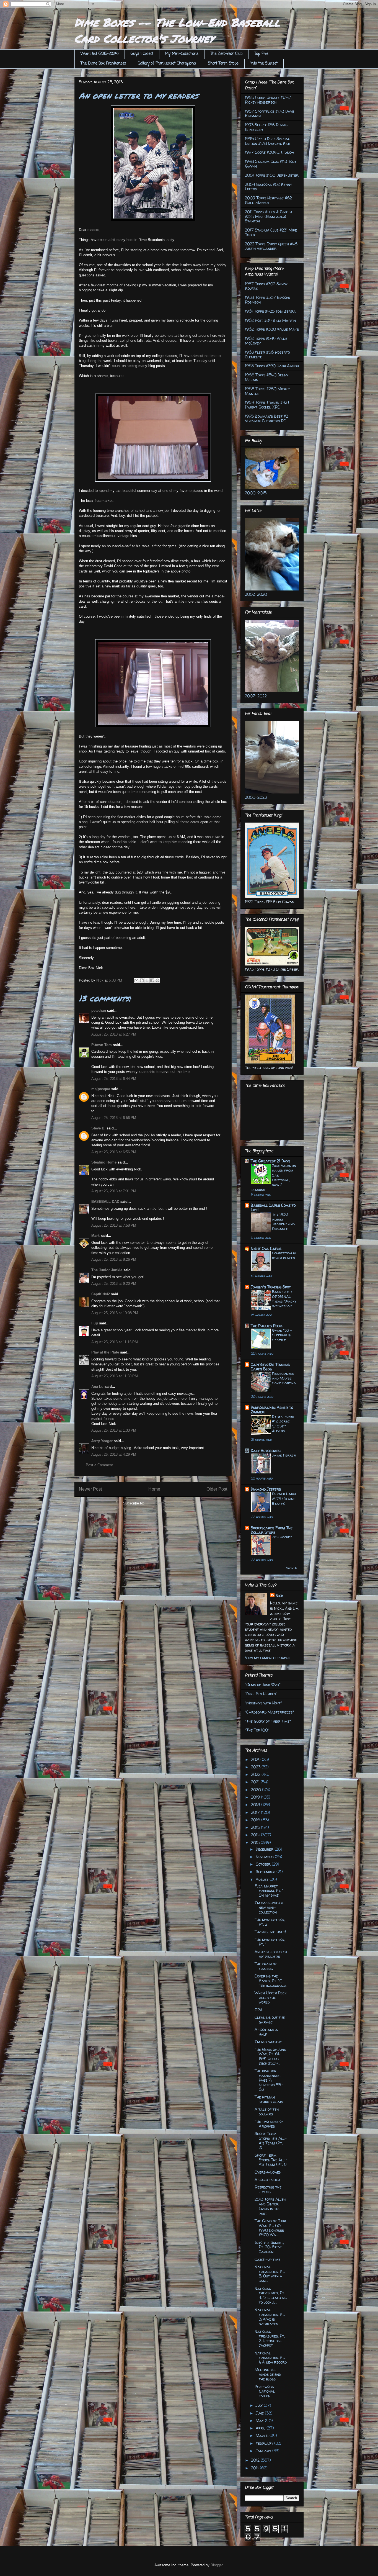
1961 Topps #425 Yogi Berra (270, 311)
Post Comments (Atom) (164, 1503)
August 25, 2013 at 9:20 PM (114, 1284)
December (265, 1849)
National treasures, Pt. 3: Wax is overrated (270, 2317)
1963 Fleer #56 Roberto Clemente (267, 355)
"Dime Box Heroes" (261, 1694)
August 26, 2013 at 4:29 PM (114, 1454)
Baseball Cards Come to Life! (273, 1207)
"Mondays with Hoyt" (263, 1703)
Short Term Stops (223, 64)
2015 (256, 1827)
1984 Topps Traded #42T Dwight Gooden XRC (267, 405)
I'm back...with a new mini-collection (269, 1907)
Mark (95, 1236)
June (260, 2413)
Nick (279, 1595)
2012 (256, 2460)
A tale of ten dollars (267, 2112)
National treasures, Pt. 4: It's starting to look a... (271, 2295)
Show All (293, 1568)
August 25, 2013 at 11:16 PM (115, 1342)
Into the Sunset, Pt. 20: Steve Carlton (269, 2247)
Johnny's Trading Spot (271, 1287)
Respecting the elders (268, 2189)
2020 (257, 1790)
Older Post (217, 1489)
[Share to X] (147, 980)
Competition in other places (284, 1255)
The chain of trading (266, 1966)
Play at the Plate (105, 1352)
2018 (256, 1805)
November (265, 1857)
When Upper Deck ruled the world (270, 1998)
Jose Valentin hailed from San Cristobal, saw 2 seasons (273, 1177)
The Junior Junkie (107, 1270)
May (260, 2420)
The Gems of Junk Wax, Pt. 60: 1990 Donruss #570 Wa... (270, 2228)
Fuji (95, 1323)
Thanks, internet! (270, 1932)
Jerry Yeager (102, 1441)
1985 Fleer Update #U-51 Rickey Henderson (268, 100)
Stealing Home (104, 1162)
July (260, 2405)
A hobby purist (268, 2180)
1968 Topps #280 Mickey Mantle (267, 391)
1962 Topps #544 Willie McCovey (266, 341)
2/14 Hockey (282, 1537)
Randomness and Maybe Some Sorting (284, 1378)
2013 (256, 1842)
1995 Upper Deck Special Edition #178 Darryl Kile (267, 141)
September (266, 1872)
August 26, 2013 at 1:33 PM (114, 1430)
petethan (99, 1010)
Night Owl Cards (266, 1248)
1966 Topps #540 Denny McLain (267, 377)
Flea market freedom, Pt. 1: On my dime (270, 1891)
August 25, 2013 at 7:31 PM (114, 1191)
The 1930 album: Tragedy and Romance (283, 1221)
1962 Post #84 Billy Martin (270, 320)
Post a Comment (99, 1465)
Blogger (217, 2565)
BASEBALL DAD (105, 1202)
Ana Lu (97, 1387)
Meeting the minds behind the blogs (268, 2374)
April (261, 2428)
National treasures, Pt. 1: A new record (271, 2358)
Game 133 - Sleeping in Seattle (282, 1335)
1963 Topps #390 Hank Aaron (272, 366)
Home (154, 1489)
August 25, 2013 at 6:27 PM (114, 1034)
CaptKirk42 (101, 1294)
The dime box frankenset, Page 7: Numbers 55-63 (269, 2080)
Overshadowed (268, 2172)
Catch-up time (267, 2259)
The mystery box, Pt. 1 (270, 1942)
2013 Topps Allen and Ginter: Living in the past (270, 2206)
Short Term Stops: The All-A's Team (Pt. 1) (271, 2160)
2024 (256, 1759)
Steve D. (98, 1128)
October (264, 1864)
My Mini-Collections (182, 54)
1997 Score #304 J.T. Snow (269, 152)
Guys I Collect (142, 54)
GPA (259, 2010)
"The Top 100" (257, 1730)
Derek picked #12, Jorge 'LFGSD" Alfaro (283, 1424)
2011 (255, 2468)
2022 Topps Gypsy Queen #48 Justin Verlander (271, 246)
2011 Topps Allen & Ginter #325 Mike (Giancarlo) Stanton (268, 216)
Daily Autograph (266, 1451)
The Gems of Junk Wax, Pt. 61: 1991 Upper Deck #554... (270, 2056)
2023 (256, 1767)
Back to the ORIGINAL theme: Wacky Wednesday (284, 1299)
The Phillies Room (267, 1326)
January (264, 2451)
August (263, 1879)
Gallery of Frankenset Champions (167, 64)
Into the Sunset (264, 64)
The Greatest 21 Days (270, 1161)
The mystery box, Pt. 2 (270, 1922)
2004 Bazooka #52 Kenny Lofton (268, 187)
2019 (256, 1797)
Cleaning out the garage (270, 2020)
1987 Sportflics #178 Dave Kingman (270, 114)
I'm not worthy (268, 2042)
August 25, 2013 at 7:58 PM (114, 1225)
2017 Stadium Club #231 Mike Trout (271, 232)
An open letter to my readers (271, 1954)
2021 (256, 1782)
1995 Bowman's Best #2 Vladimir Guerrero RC (266, 418)
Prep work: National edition (265, 2391)
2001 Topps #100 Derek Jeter (272, 175)
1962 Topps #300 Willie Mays (272, 329)
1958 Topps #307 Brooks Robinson (267, 300)
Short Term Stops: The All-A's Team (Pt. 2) (271, 2140)
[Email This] (136, 980)
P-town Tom (102, 1045)
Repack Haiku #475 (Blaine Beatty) (284, 1498)
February (265, 2443)
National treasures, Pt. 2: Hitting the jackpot (270, 2338)
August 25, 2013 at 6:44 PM (114, 1079)
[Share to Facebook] (152, 980)
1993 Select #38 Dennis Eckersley (266, 127)
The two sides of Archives (269, 2124)
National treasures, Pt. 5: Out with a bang (270, 2274)
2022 (256, 1774)
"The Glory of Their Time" (268, 1721)
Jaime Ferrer (284, 1455)
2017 (256, 1812)
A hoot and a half (266, 2032)
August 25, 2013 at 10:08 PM (115, 1313)
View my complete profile (268, 1657)
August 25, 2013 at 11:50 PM (115, 1376)
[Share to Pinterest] (157, 980)
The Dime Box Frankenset (103, 64)
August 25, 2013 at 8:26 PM (114, 1259)
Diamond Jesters (266, 1489)
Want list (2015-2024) (100, 54)
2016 (256, 1820)
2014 (256, 1835)
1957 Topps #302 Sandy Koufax (266, 286)
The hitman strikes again (269, 2099)
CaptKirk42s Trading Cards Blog (270, 1367)
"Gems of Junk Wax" (263, 1685)
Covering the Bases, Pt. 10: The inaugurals (270, 1981)
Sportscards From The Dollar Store (272, 1530)
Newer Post (90, 1489)
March (263, 2435)
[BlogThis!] (142, 980)
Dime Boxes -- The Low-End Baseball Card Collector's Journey (177, 30)
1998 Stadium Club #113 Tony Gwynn (271, 164)
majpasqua (101, 1089)
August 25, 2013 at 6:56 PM (114, 1118)
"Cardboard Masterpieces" (269, 1712)
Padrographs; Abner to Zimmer (272, 1410)
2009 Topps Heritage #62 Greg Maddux (268, 200)
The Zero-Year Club (226, 54)
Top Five (261, 54)
